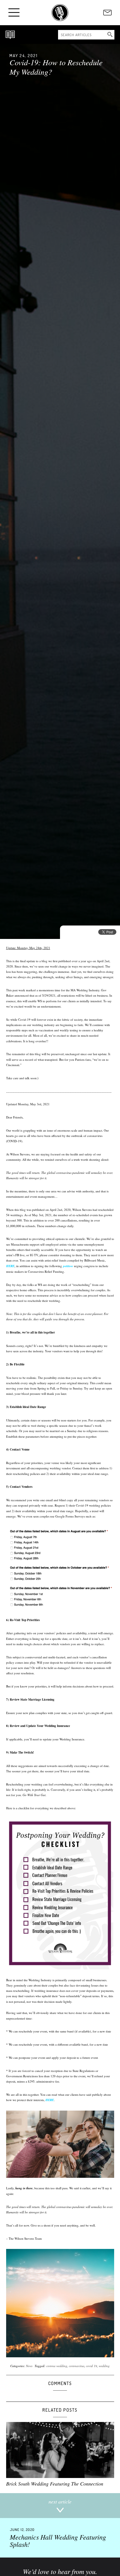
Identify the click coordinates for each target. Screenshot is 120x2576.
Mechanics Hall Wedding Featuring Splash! (58, 2538)
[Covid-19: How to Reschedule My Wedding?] (60, 491)
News (29, 2366)
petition (68, 1266)
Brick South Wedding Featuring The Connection (55, 2484)
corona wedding (57, 2366)
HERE (10, 1266)
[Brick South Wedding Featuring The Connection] (60, 2450)
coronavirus (77, 2366)
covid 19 (92, 2366)
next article (60, 2502)
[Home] (60, 13)
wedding (104, 2366)
